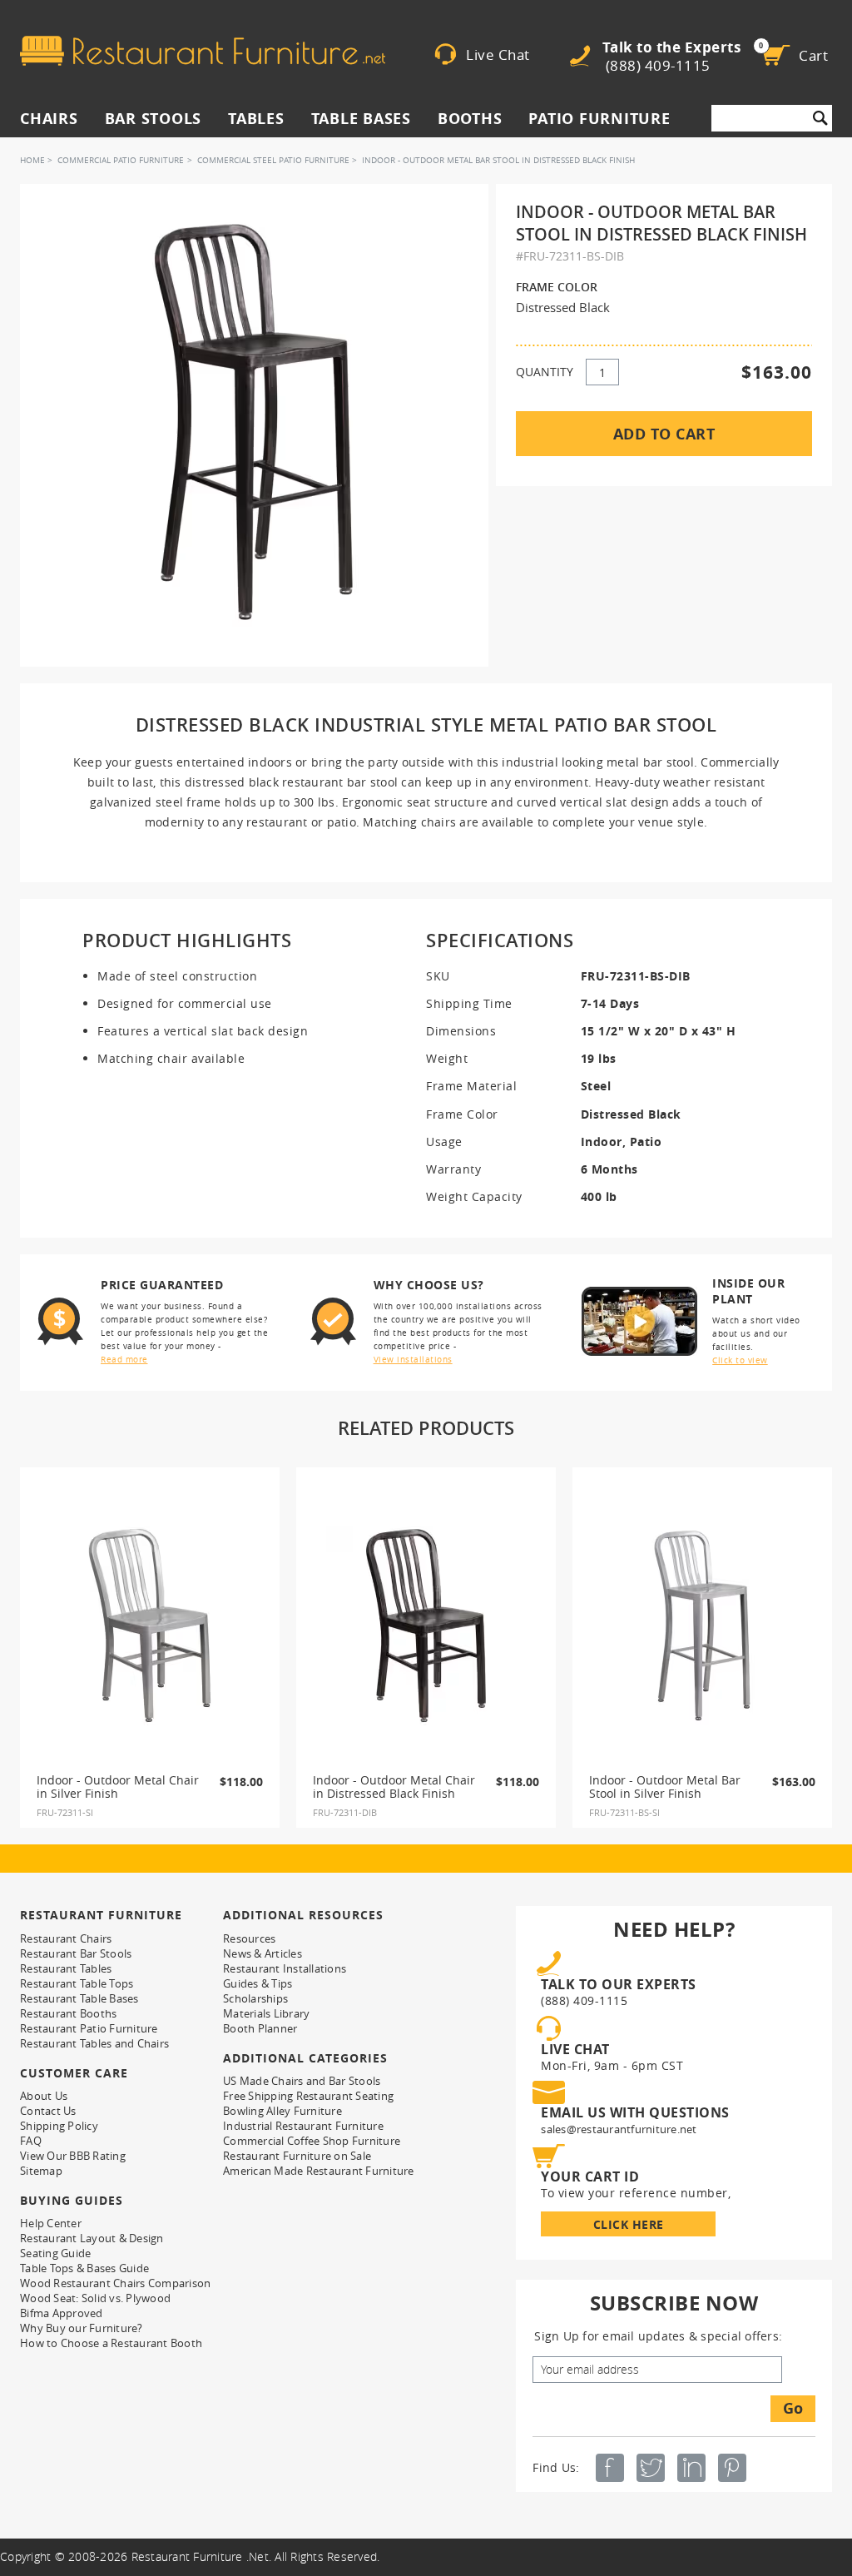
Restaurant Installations (285, 1968)
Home (32, 160)
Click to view (740, 1360)
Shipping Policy (59, 2126)
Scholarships (255, 1998)
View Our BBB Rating (73, 2156)
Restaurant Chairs (66, 1938)
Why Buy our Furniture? (82, 2328)
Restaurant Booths (68, 2013)
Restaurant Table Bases (79, 1998)
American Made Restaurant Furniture (319, 2171)
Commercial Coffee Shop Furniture (312, 2141)
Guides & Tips (258, 1983)
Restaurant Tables (66, 1968)
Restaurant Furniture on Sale (297, 2156)
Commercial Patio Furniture (121, 160)
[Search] (820, 118)
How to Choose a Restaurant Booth (111, 2343)
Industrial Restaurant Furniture (303, 2126)
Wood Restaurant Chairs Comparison (115, 2283)
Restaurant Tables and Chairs (94, 2043)
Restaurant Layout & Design (92, 2238)
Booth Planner (260, 2028)
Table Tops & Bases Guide (84, 2268)
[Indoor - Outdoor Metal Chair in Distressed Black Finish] (426, 1626)
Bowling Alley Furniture (282, 2111)
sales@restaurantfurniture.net (619, 2129)
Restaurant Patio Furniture (89, 2028)
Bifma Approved (62, 2313)
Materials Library (266, 2013)
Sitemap (41, 2171)
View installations (413, 1360)
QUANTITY (545, 372)
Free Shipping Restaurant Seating (308, 2096)
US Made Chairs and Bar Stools (302, 2081)
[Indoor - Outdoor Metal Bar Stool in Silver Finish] (702, 1626)
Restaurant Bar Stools (76, 1953)
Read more (124, 1360)
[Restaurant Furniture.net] (203, 51)
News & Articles (263, 1953)
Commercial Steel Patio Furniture (273, 160)
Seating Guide (55, 2253)
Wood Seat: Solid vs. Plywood (95, 2298)
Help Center (51, 2223)
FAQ (31, 2141)
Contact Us (48, 2111)
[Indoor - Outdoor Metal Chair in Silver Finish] (150, 1626)
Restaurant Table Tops (77, 1983)
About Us (44, 2096)
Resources (249, 1938)
